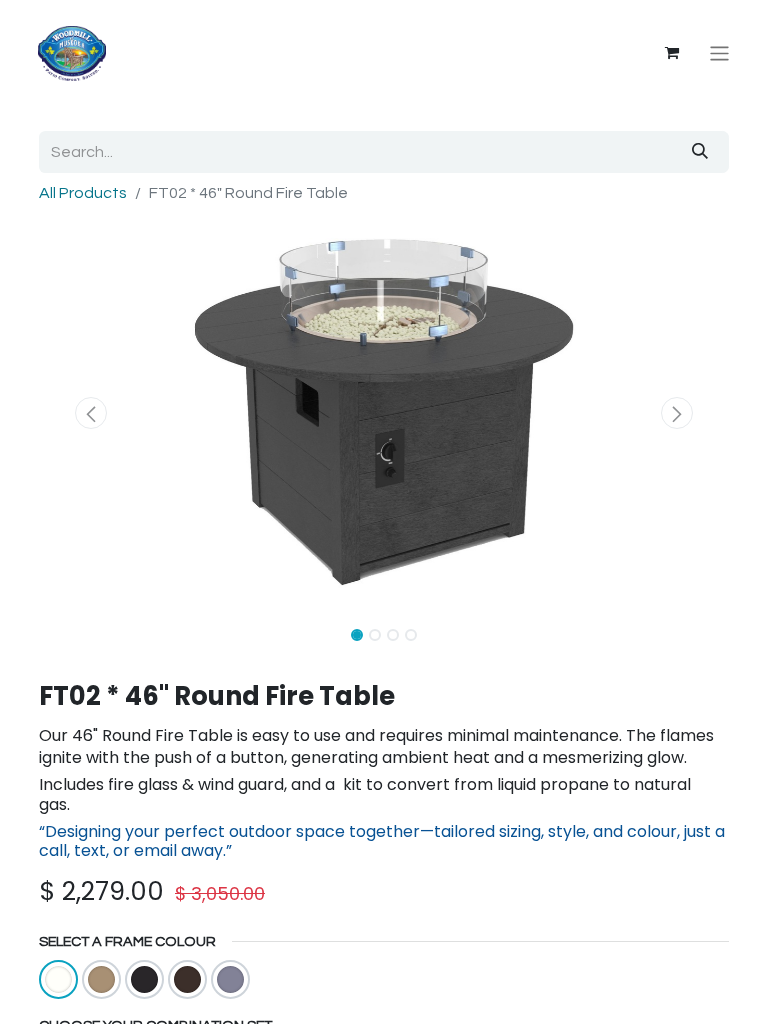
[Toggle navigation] (719, 53)
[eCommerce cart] (672, 53)
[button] (91, 413)
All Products (83, 193)
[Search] (700, 152)
